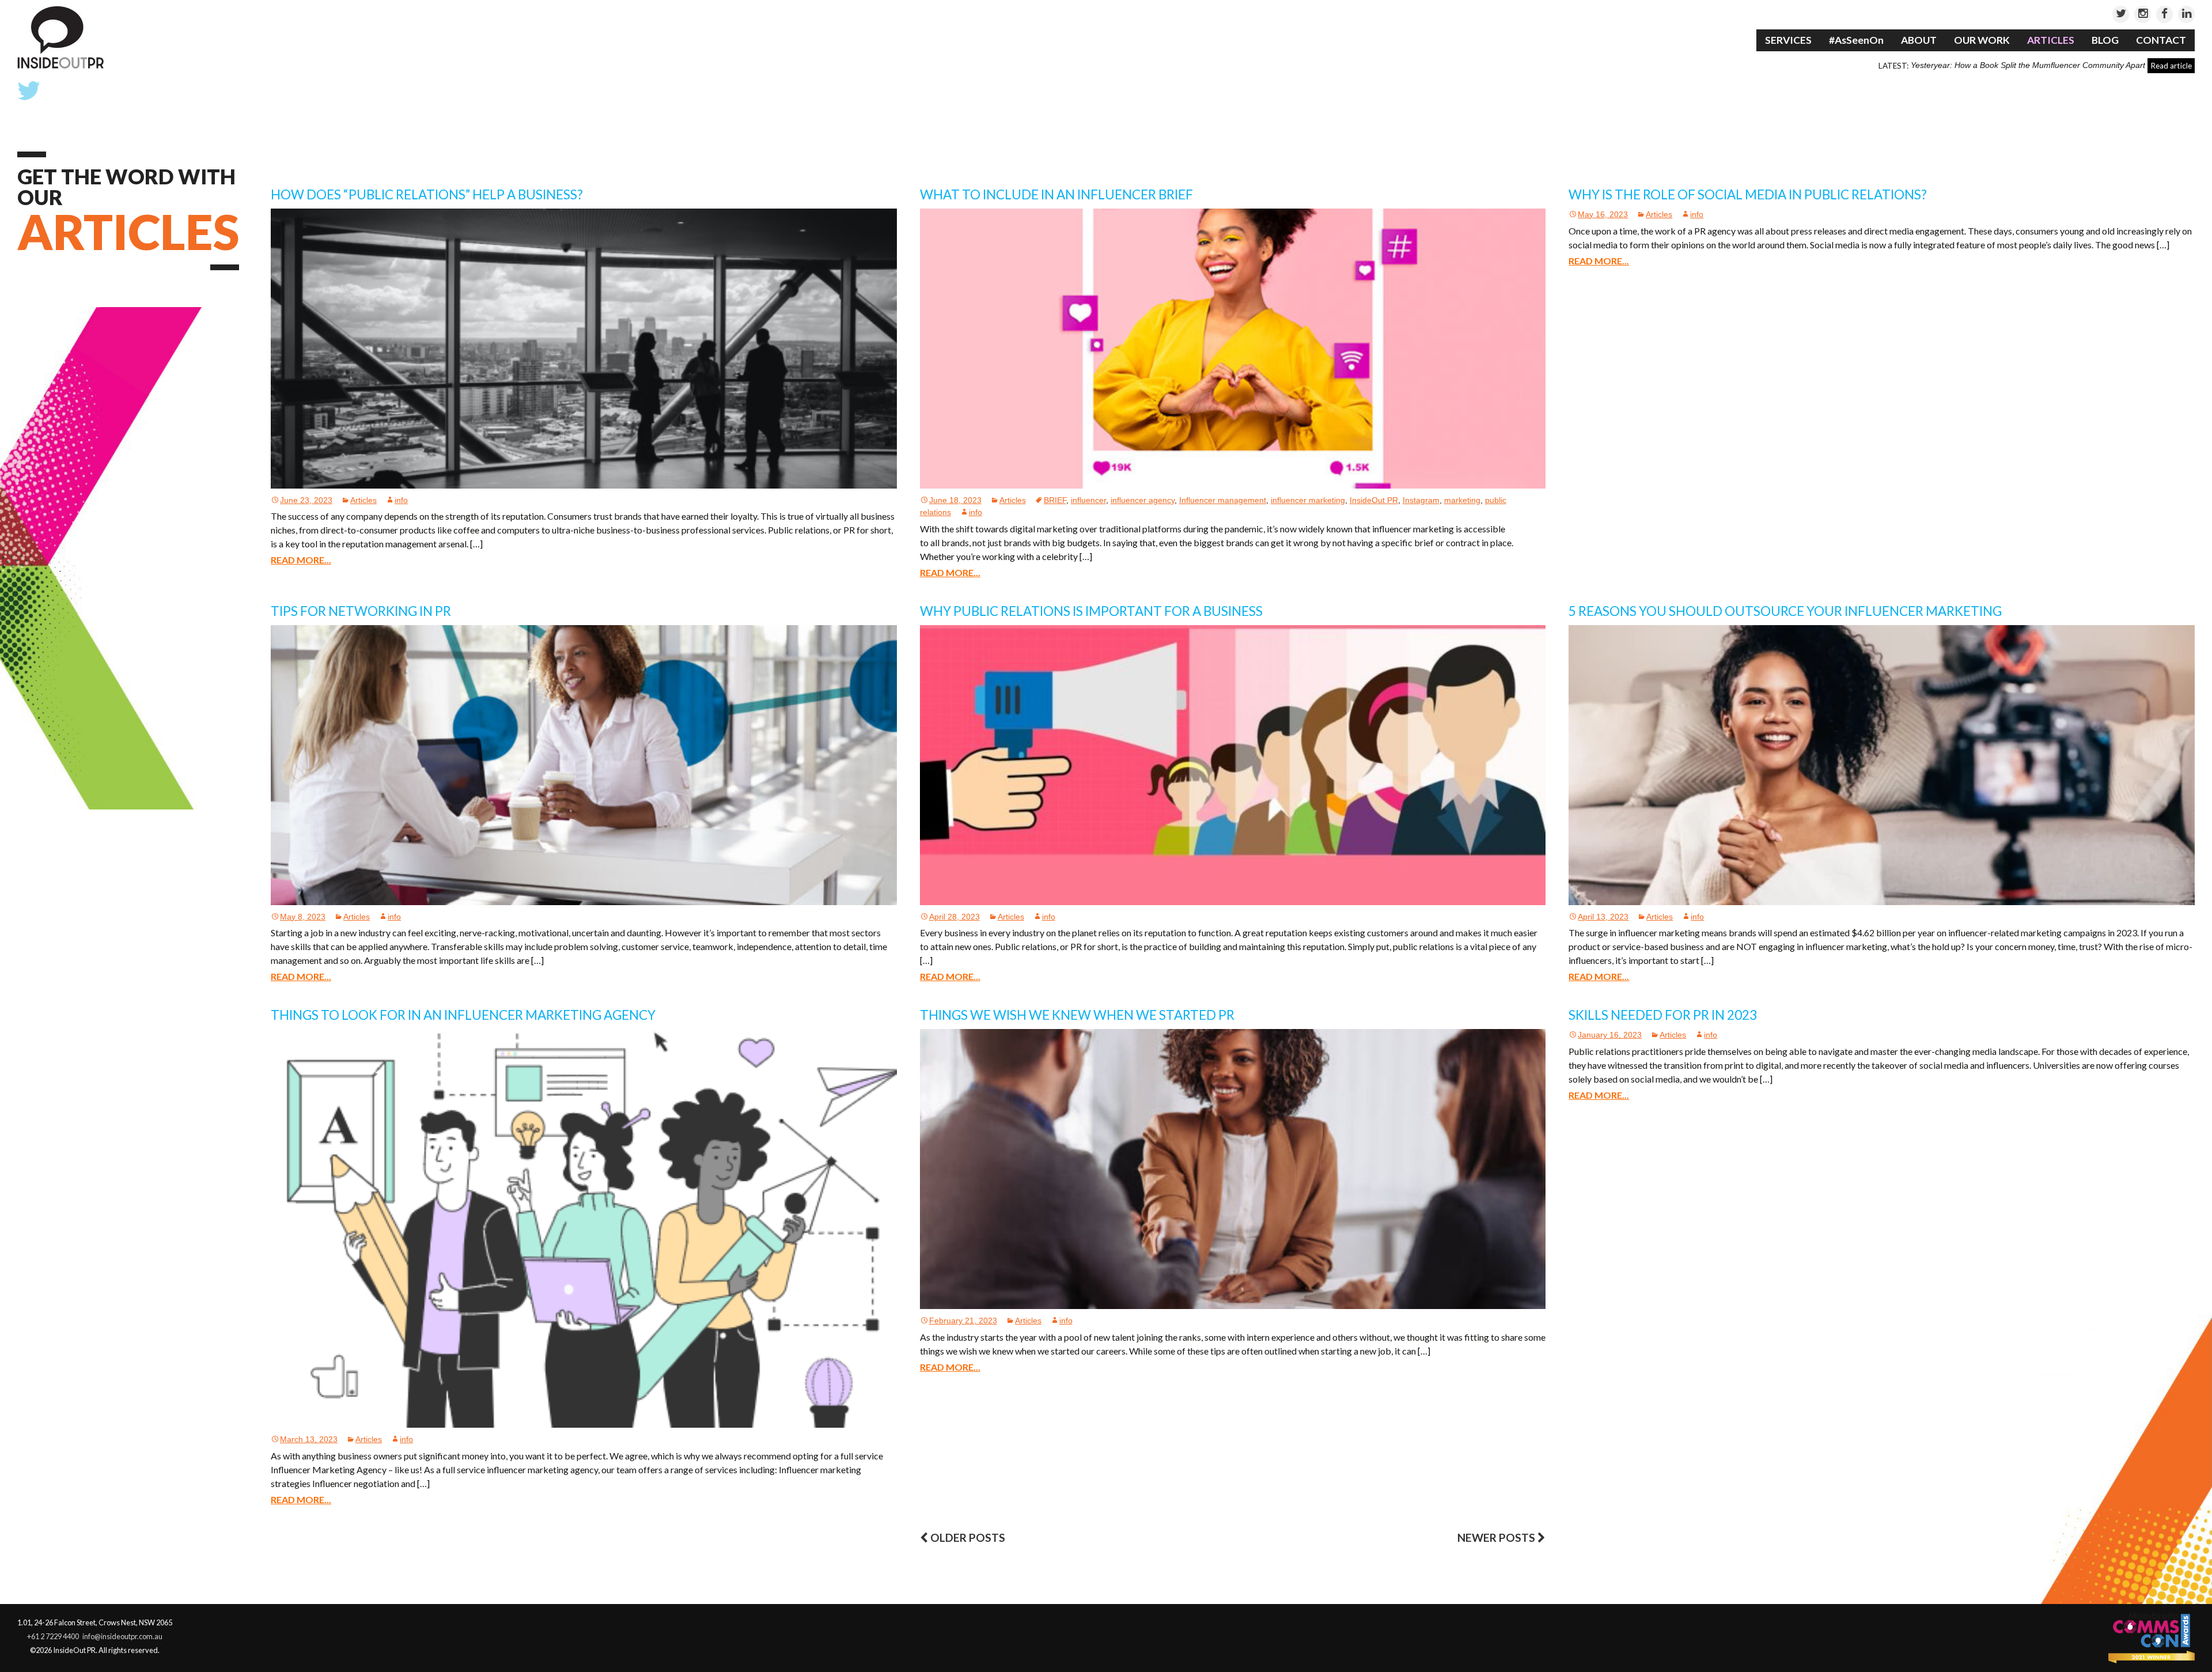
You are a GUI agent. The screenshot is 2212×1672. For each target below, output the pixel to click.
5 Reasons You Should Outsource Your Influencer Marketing (1785, 611)
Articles (2051, 40)
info (401, 500)
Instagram (1421, 500)
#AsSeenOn (1856, 40)
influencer (1088, 500)
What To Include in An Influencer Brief (1056, 194)
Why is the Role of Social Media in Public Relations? (1748, 194)
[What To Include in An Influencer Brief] (1233, 348)
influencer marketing (1308, 500)
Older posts (967, 1537)
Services (1788, 40)
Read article (2171, 66)
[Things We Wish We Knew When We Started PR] (1233, 1169)
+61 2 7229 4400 (53, 1636)
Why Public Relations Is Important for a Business (1091, 611)
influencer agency (1143, 500)
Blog (2105, 40)
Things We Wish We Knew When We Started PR (1077, 1015)
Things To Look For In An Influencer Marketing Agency (463, 1015)
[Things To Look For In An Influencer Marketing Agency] (584, 1228)
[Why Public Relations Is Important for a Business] (1233, 764)
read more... (301, 560)
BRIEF (1055, 500)
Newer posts (1497, 1537)
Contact (2161, 40)
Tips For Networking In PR (361, 611)
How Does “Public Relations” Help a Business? (427, 194)
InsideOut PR (1374, 500)
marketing (1462, 500)
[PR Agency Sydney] (60, 37)
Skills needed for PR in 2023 (1663, 1015)
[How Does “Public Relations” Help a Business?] (584, 348)
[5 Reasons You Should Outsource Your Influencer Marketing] (1882, 764)
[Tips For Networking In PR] (584, 764)
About (1919, 40)
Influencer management (1223, 500)
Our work (1982, 40)
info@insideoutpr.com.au (122, 1636)
